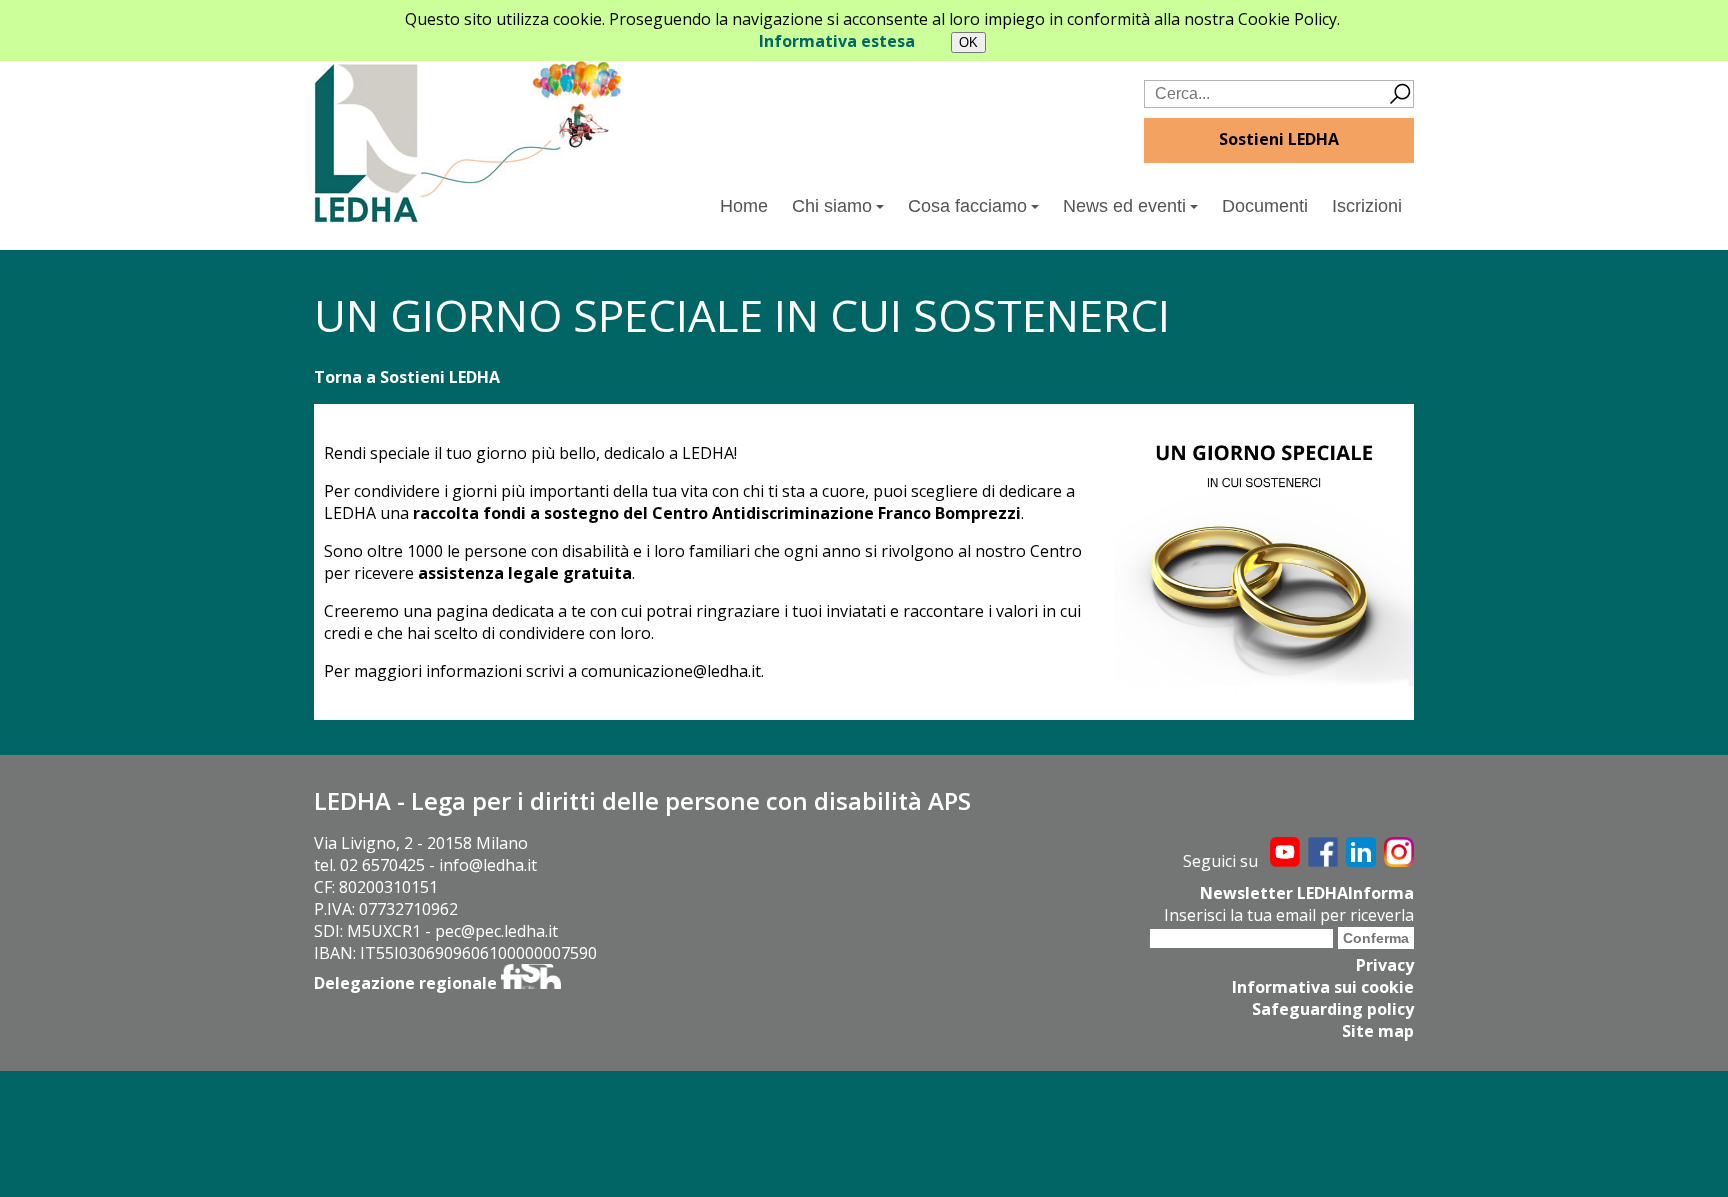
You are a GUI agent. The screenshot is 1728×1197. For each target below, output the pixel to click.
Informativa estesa (837, 41)
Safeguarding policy (1333, 1009)
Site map (1378, 1031)
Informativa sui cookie (1323, 987)
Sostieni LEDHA (1279, 139)
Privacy (1385, 965)
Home (744, 206)
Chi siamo (832, 206)
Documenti (1265, 206)
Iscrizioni (1367, 206)
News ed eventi (1124, 206)
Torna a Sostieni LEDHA (407, 377)
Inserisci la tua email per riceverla (1289, 915)
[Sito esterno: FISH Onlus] (531, 983)
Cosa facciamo (967, 206)
